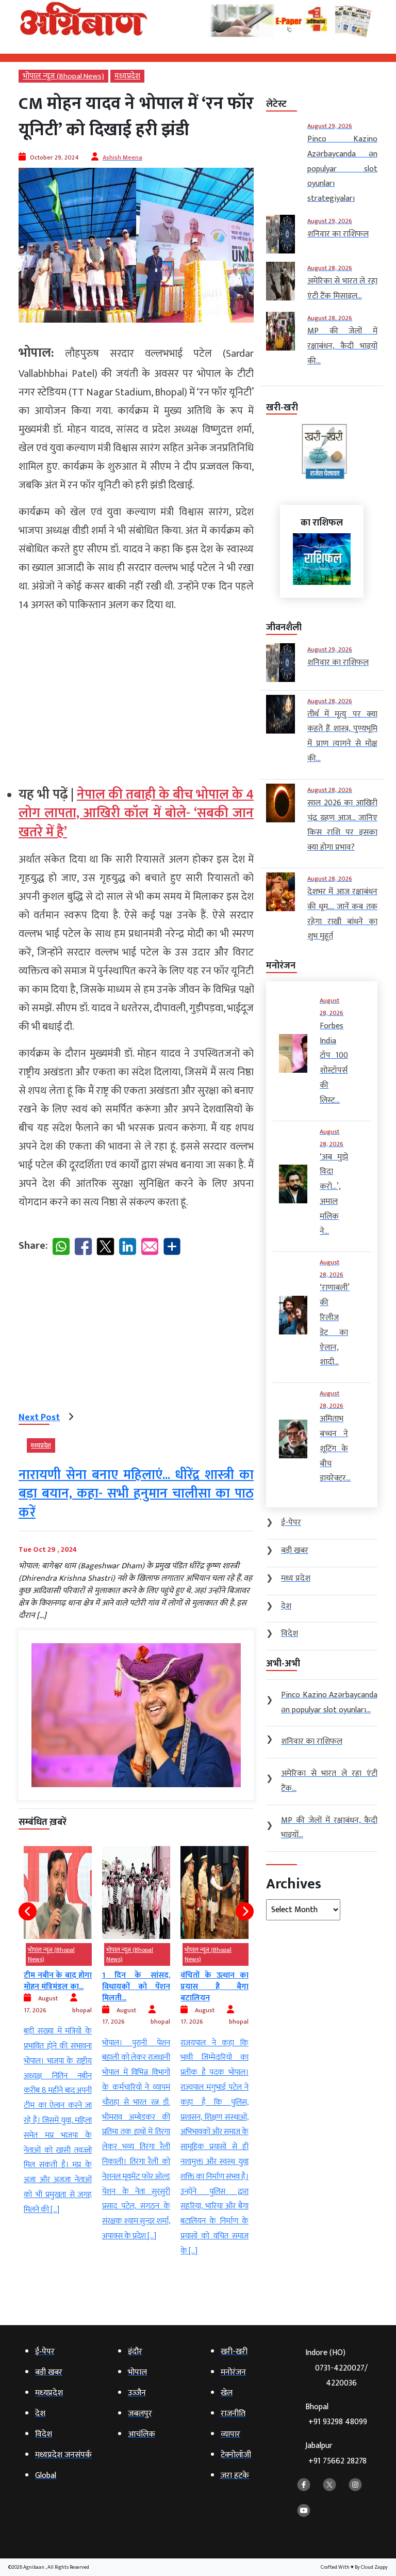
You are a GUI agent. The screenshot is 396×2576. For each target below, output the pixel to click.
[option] (58, 2045)
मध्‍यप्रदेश (127, 76)
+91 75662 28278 (337, 2461)
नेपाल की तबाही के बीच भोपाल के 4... (214, 2000)
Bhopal (336, 2415)
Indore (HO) (336, 2368)
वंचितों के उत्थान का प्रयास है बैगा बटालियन (136, 1987)
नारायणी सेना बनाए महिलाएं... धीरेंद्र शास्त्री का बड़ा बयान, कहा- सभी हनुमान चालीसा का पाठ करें (136, 1494)
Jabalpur (336, 2453)
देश (188, 1950)
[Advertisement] (136, 695)
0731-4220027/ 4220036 (341, 2376)
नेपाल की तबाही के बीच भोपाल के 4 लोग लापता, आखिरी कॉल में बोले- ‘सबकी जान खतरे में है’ (136, 814)
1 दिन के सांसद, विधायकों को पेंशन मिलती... (58, 1987)
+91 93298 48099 (338, 2422)
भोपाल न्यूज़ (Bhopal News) (63, 76)
